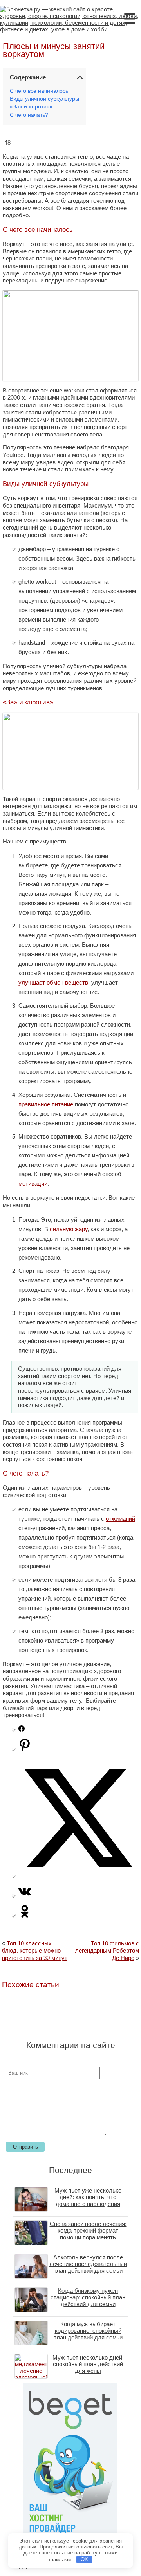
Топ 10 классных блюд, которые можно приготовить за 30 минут (35, 1951)
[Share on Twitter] (78, 1876)
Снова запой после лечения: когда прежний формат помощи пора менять (88, 2230)
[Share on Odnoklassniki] (25, 1915)
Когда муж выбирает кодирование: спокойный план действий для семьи (88, 2331)
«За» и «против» (31, 107)
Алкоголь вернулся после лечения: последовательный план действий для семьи (88, 2264)
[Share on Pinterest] (25, 1749)
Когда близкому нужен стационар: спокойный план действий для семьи (88, 2297)
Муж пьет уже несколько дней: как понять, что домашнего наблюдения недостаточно (88, 2200)
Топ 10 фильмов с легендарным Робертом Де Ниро (107, 1951)
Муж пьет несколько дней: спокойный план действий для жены (88, 2364)
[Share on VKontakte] (25, 1896)
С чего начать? (29, 115)
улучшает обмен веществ (53, 982)
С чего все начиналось (39, 91)
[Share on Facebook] (22, 1730)
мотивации (33, 1183)
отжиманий (120, 1519)
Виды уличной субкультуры (44, 99)
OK (84, 2559)
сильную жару (69, 1229)
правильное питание (46, 1104)
